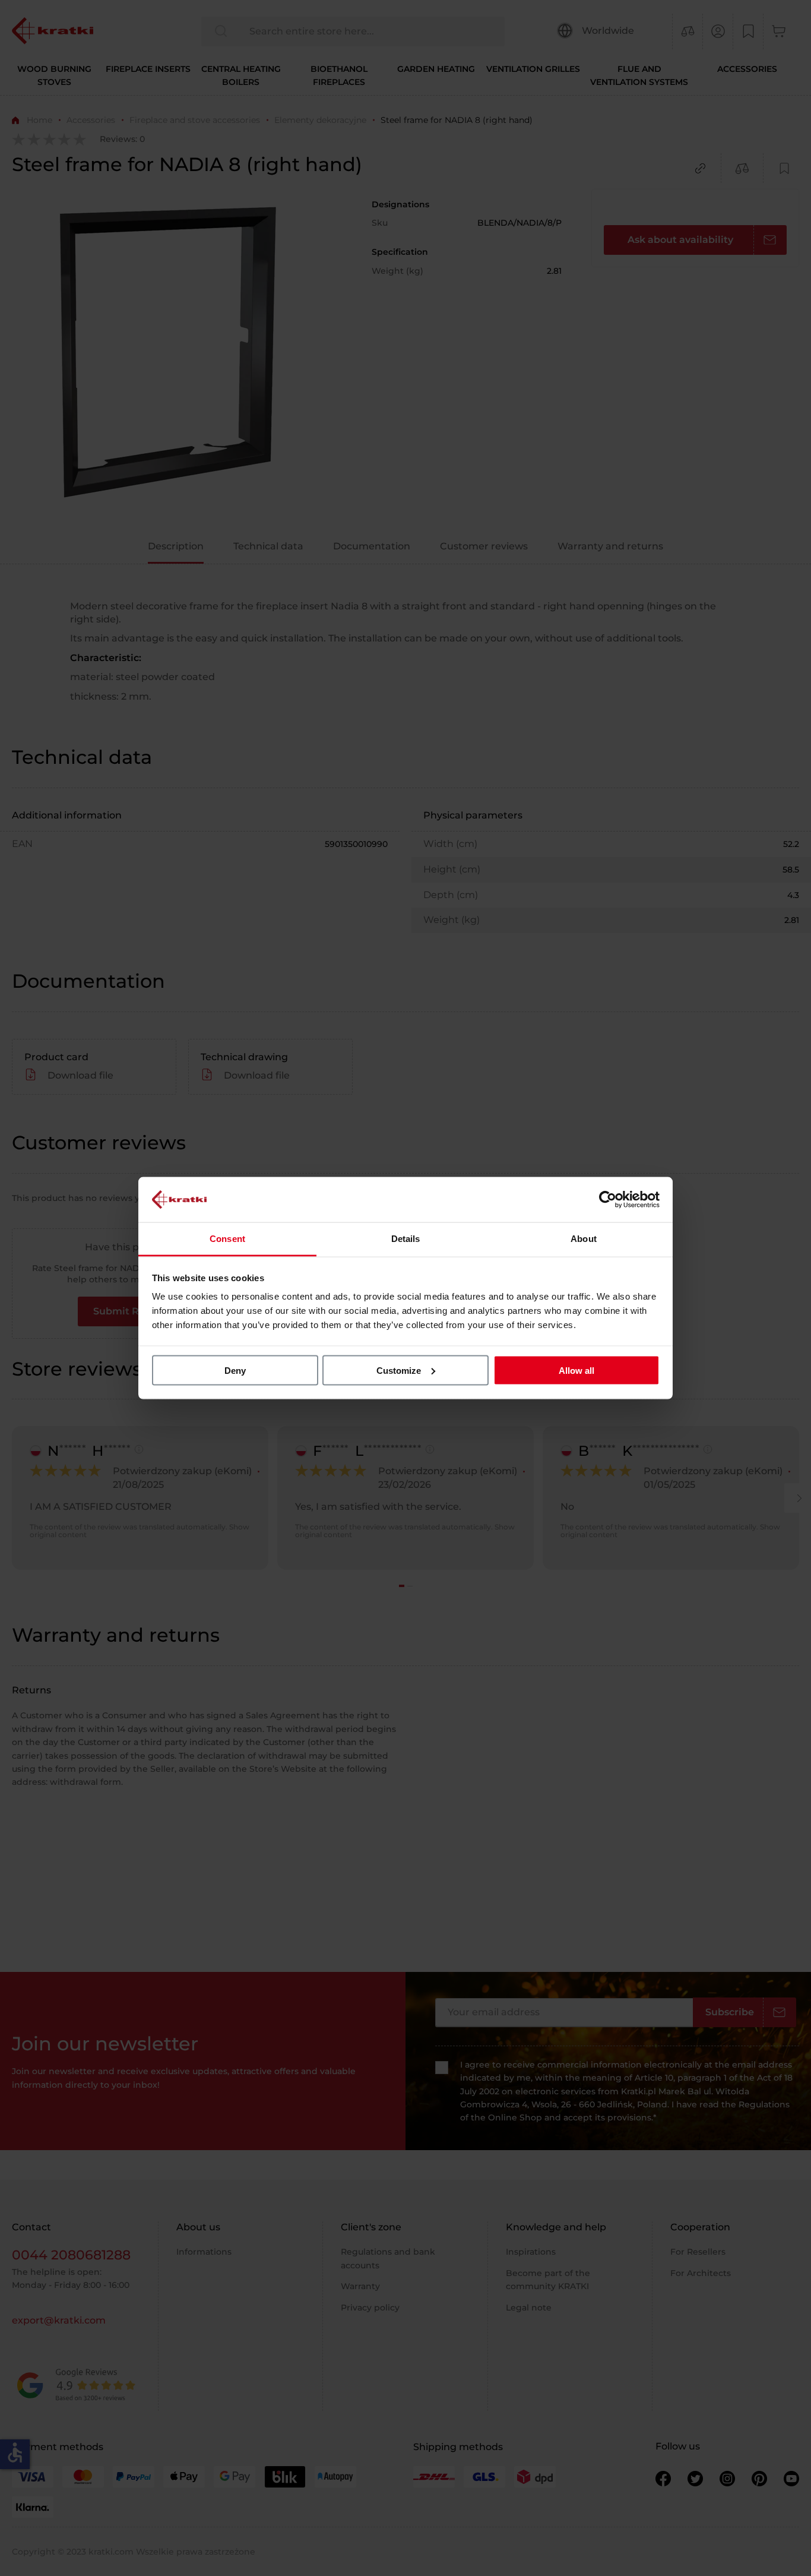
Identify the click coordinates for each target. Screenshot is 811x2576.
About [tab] (584, 1239)
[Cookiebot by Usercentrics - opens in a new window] (608, 1199)
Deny (235, 1370)
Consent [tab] (227, 1239)
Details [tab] (406, 1239)
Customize (399, 1370)
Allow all (576, 1370)
